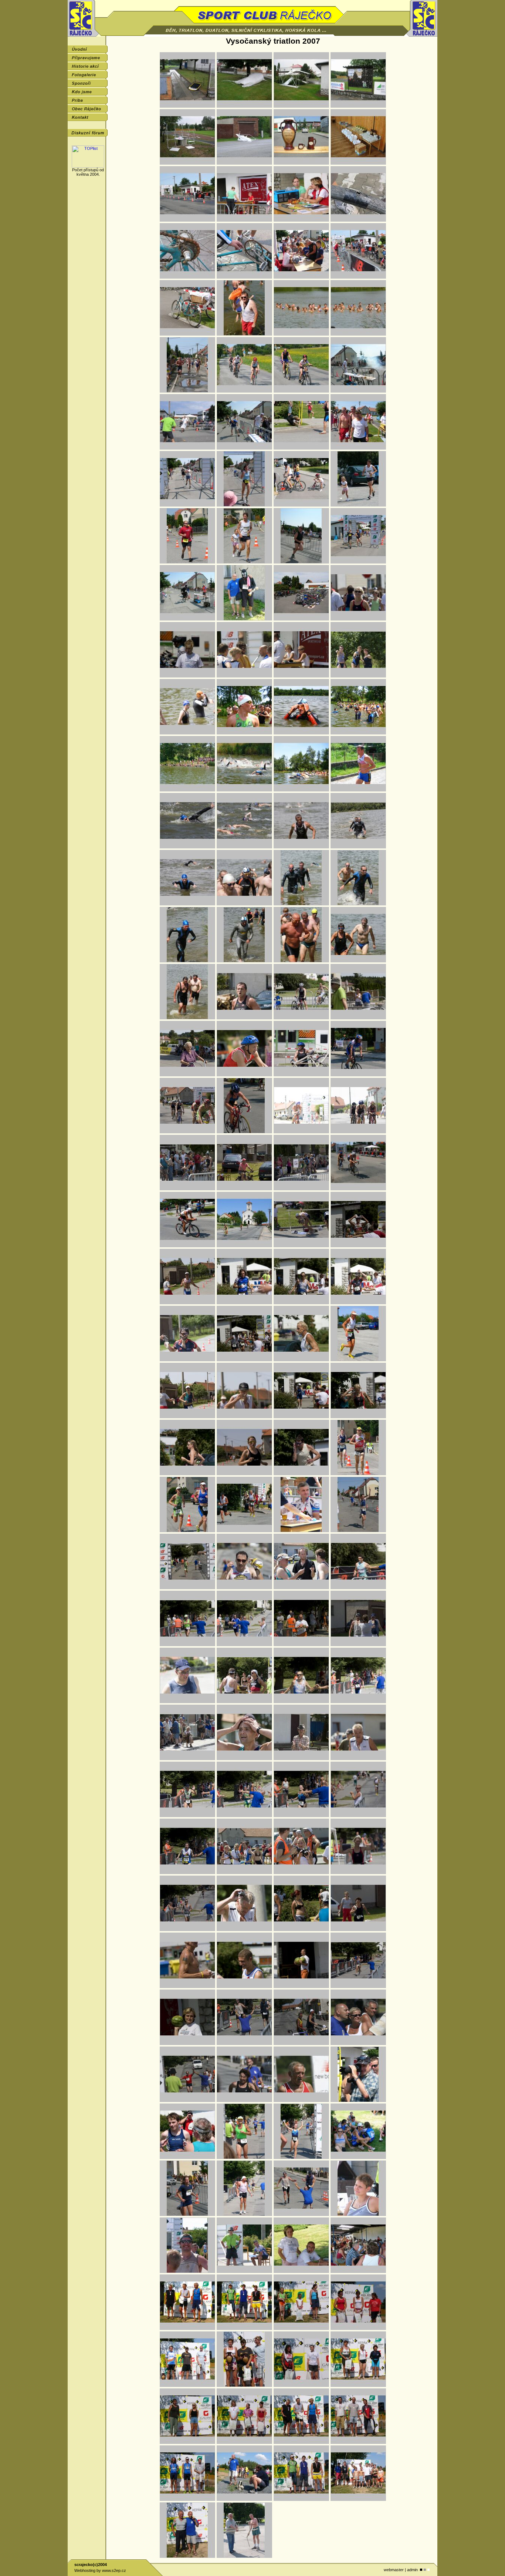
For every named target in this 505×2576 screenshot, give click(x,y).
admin (412, 2570)
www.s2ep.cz (114, 2570)
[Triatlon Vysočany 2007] (187, 106)
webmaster (394, 2570)
